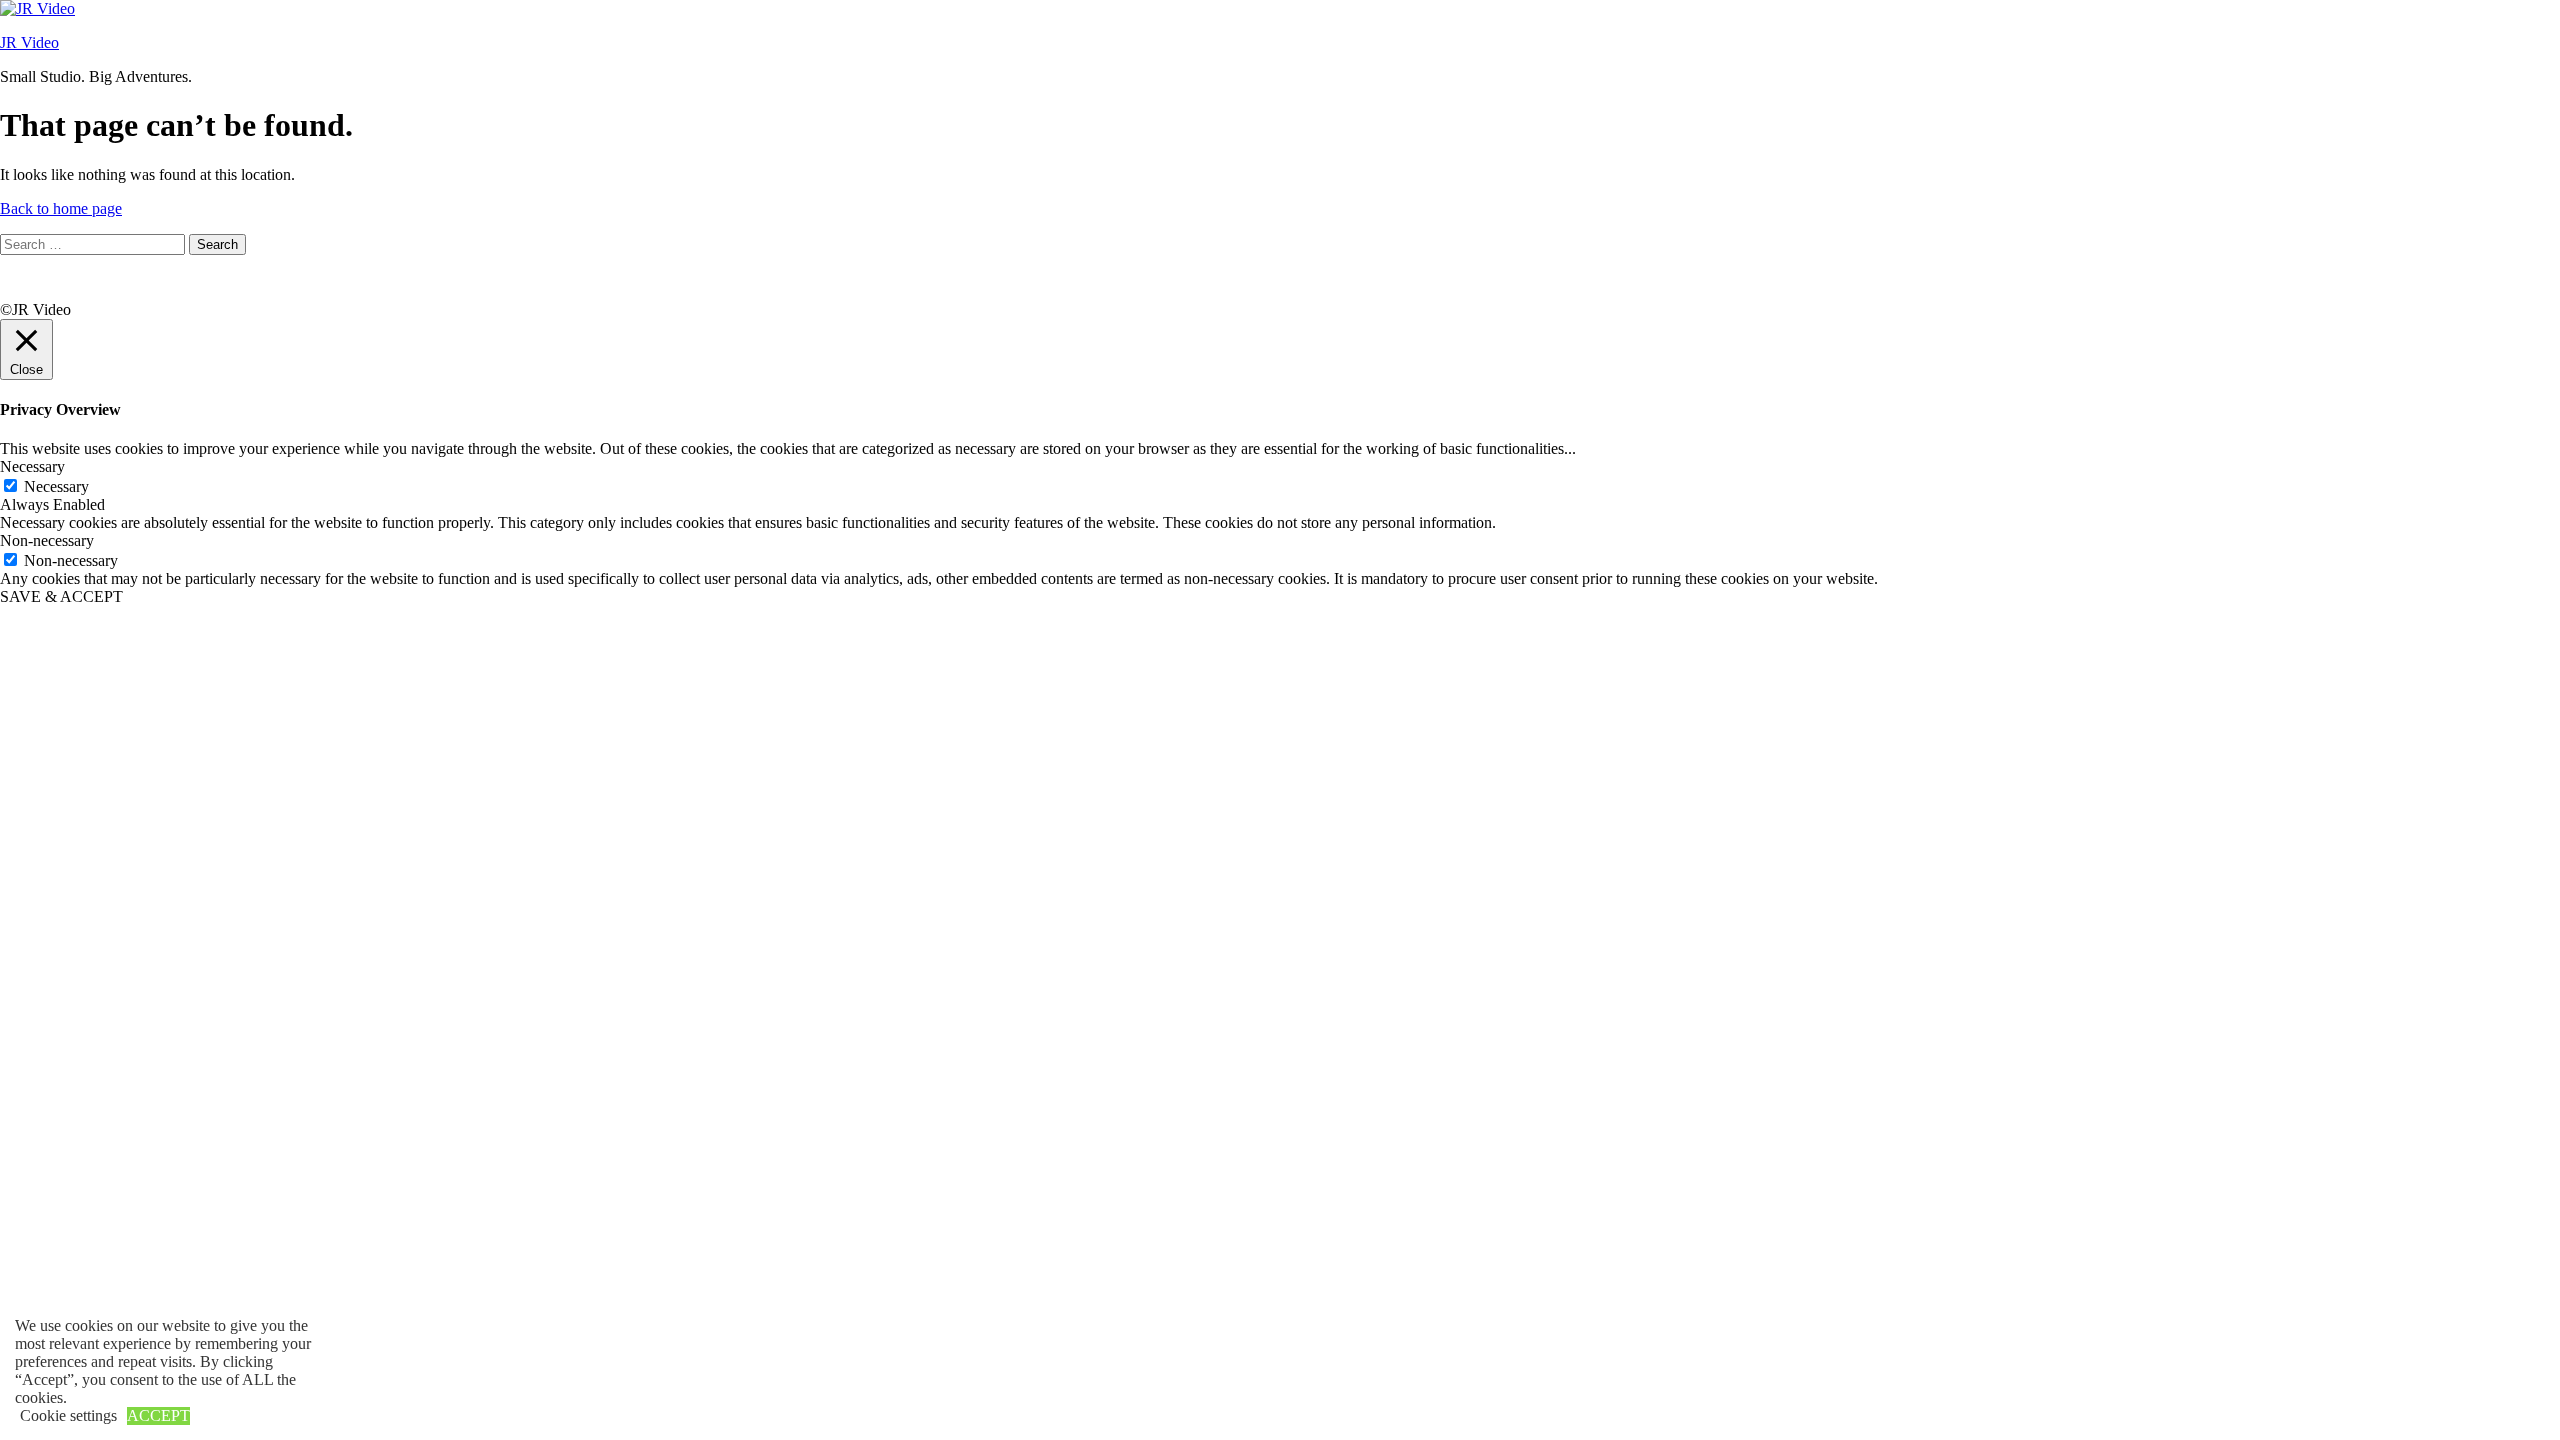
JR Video (29, 42)
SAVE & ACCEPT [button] (61, 596)
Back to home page (61, 208)
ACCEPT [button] (158, 1415)
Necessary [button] (32, 466)
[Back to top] (25, 291)
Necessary (56, 486)
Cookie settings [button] (68, 1415)
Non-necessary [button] (47, 540)
